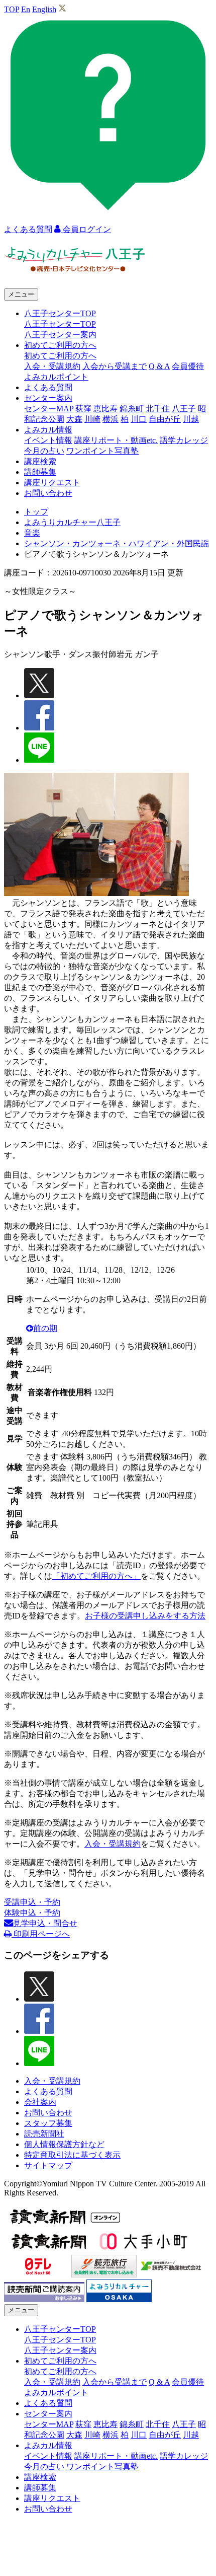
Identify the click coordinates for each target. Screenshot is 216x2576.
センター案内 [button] (48, 398)
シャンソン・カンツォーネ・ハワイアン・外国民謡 (117, 543)
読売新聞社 (44, 2134)
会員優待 (188, 366)
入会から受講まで (115, 366)
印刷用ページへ (41, 1934)
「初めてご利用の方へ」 (96, 1576)
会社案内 (40, 2102)
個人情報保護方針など (64, 2144)
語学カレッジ (184, 440)
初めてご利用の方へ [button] (60, 345)
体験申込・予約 (32, 1913)
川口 (139, 419)
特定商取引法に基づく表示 (72, 2155)
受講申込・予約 (32, 1902)
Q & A (159, 366)
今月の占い (44, 451)
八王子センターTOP (60, 324)
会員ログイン (86, 229)
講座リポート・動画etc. (116, 440)
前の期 (45, 1328)
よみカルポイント (56, 377)
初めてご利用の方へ (60, 356)
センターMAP (49, 409)
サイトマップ (48, 2165)
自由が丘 (165, 419)
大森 (74, 419)
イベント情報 (48, 440)
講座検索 (40, 461)
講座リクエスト (52, 483)
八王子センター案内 (60, 335)
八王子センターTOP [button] (60, 313)
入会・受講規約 (52, 366)
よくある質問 (48, 387)
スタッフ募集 (48, 2123)
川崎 (92, 419)
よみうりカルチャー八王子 (72, 522)
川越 (191, 419)
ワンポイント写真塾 (102, 451)
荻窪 (83, 409)
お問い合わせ (48, 493)
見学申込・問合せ (45, 1923)
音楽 (32, 533)
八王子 (184, 409)
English (44, 9)
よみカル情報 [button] (48, 430)
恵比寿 (105, 409)
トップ (36, 512)
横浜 (111, 419)
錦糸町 (132, 409)
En (26, 9)
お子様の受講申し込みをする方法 (145, 1616)
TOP (12, 9)
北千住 (158, 409)
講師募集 (40, 472)
